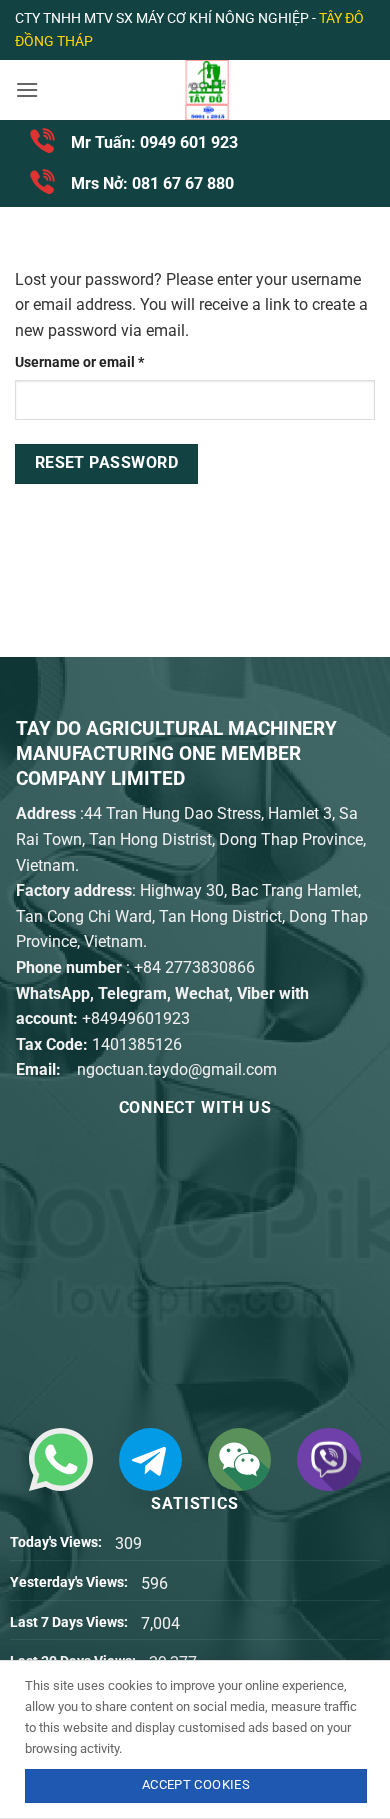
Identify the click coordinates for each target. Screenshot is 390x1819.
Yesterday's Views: (70, 1582)
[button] (27, 89)
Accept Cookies (196, 1784)
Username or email (108, 362)
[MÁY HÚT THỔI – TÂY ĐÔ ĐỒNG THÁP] (207, 90)
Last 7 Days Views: (70, 1622)
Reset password (107, 463)
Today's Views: (57, 1542)
